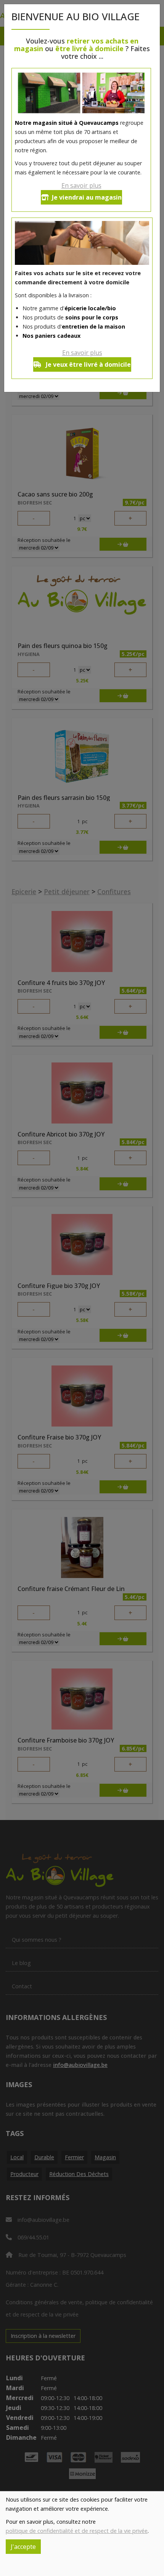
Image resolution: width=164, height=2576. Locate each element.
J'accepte (23, 2547)
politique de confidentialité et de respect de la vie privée (77, 2531)
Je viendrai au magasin (87, 197)
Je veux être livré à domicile (88, 364)
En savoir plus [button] (81, 185)
